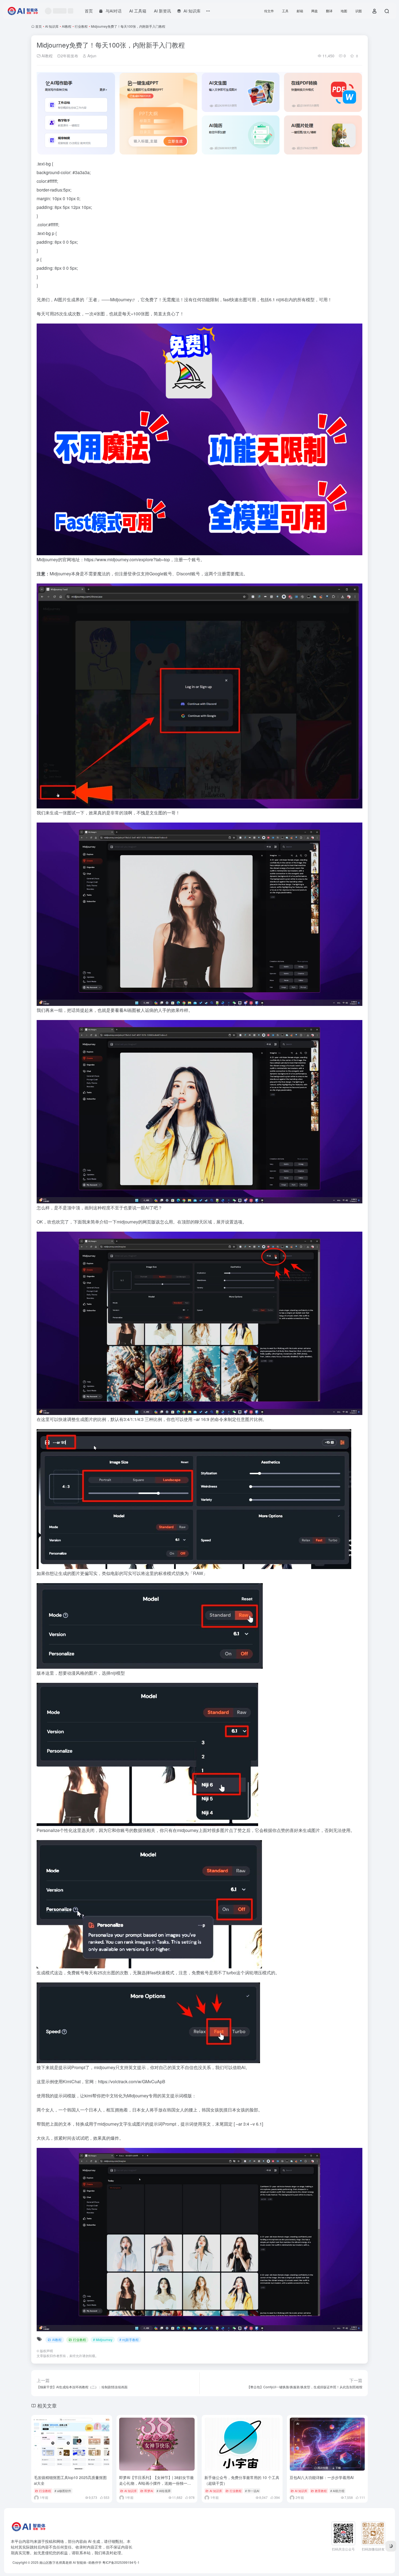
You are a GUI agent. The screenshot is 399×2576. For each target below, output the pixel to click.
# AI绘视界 (164, 2491)
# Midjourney (103, 2340)
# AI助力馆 (337, 2491)
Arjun (91, 56)
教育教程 (321, 2491)
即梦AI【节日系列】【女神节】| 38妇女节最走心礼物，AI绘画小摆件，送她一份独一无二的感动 (156, 2483)
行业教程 (81, 26)
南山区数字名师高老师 (56, 2562)
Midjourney (121, 299)
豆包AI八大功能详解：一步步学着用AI (322, 2477)
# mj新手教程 (129, 2340)
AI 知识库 (52, 26)
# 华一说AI (252, 2491)
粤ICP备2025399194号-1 (121, 2562)
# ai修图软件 (63, 2491)
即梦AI (149, 2491)
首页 (39, 26)
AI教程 (67, 26)
